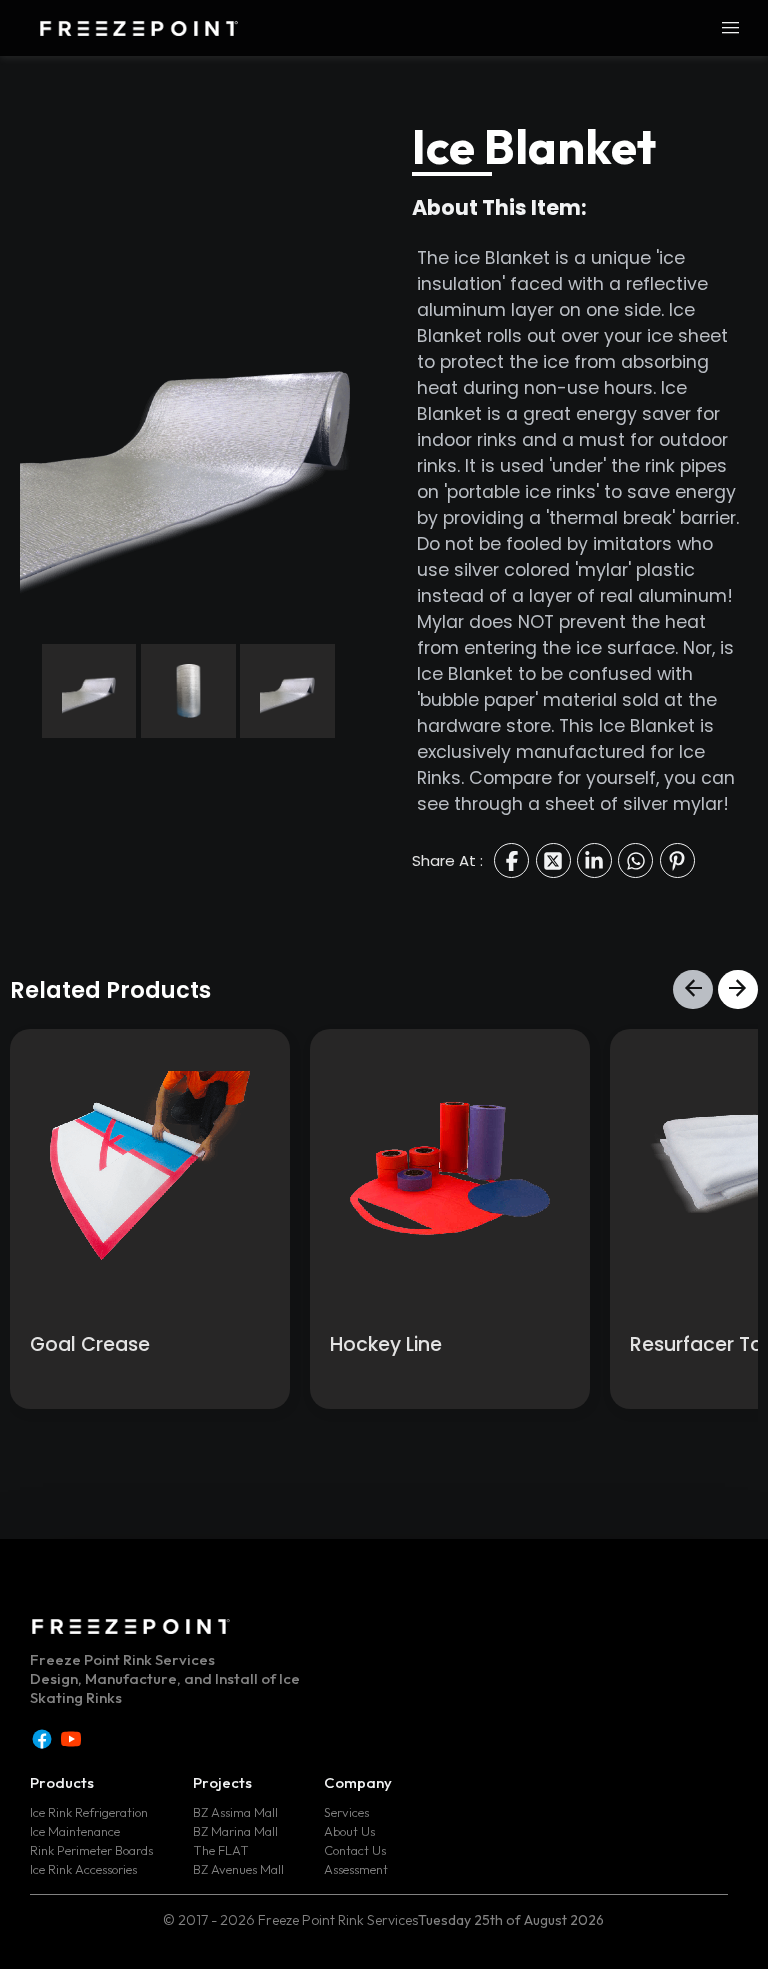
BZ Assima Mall (235, 1812)
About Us (349, 1831)
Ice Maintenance (75, 1831)
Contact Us (355, 1850)
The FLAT (221, 1850)
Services (346, 1812)
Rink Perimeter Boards (91, 1850)
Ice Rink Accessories (83, 1869)
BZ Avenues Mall (238, 1869)
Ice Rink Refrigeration (89, 1812)
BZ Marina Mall (235, 1831)
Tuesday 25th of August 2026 (511, 1920)
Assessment (356, 1869)
